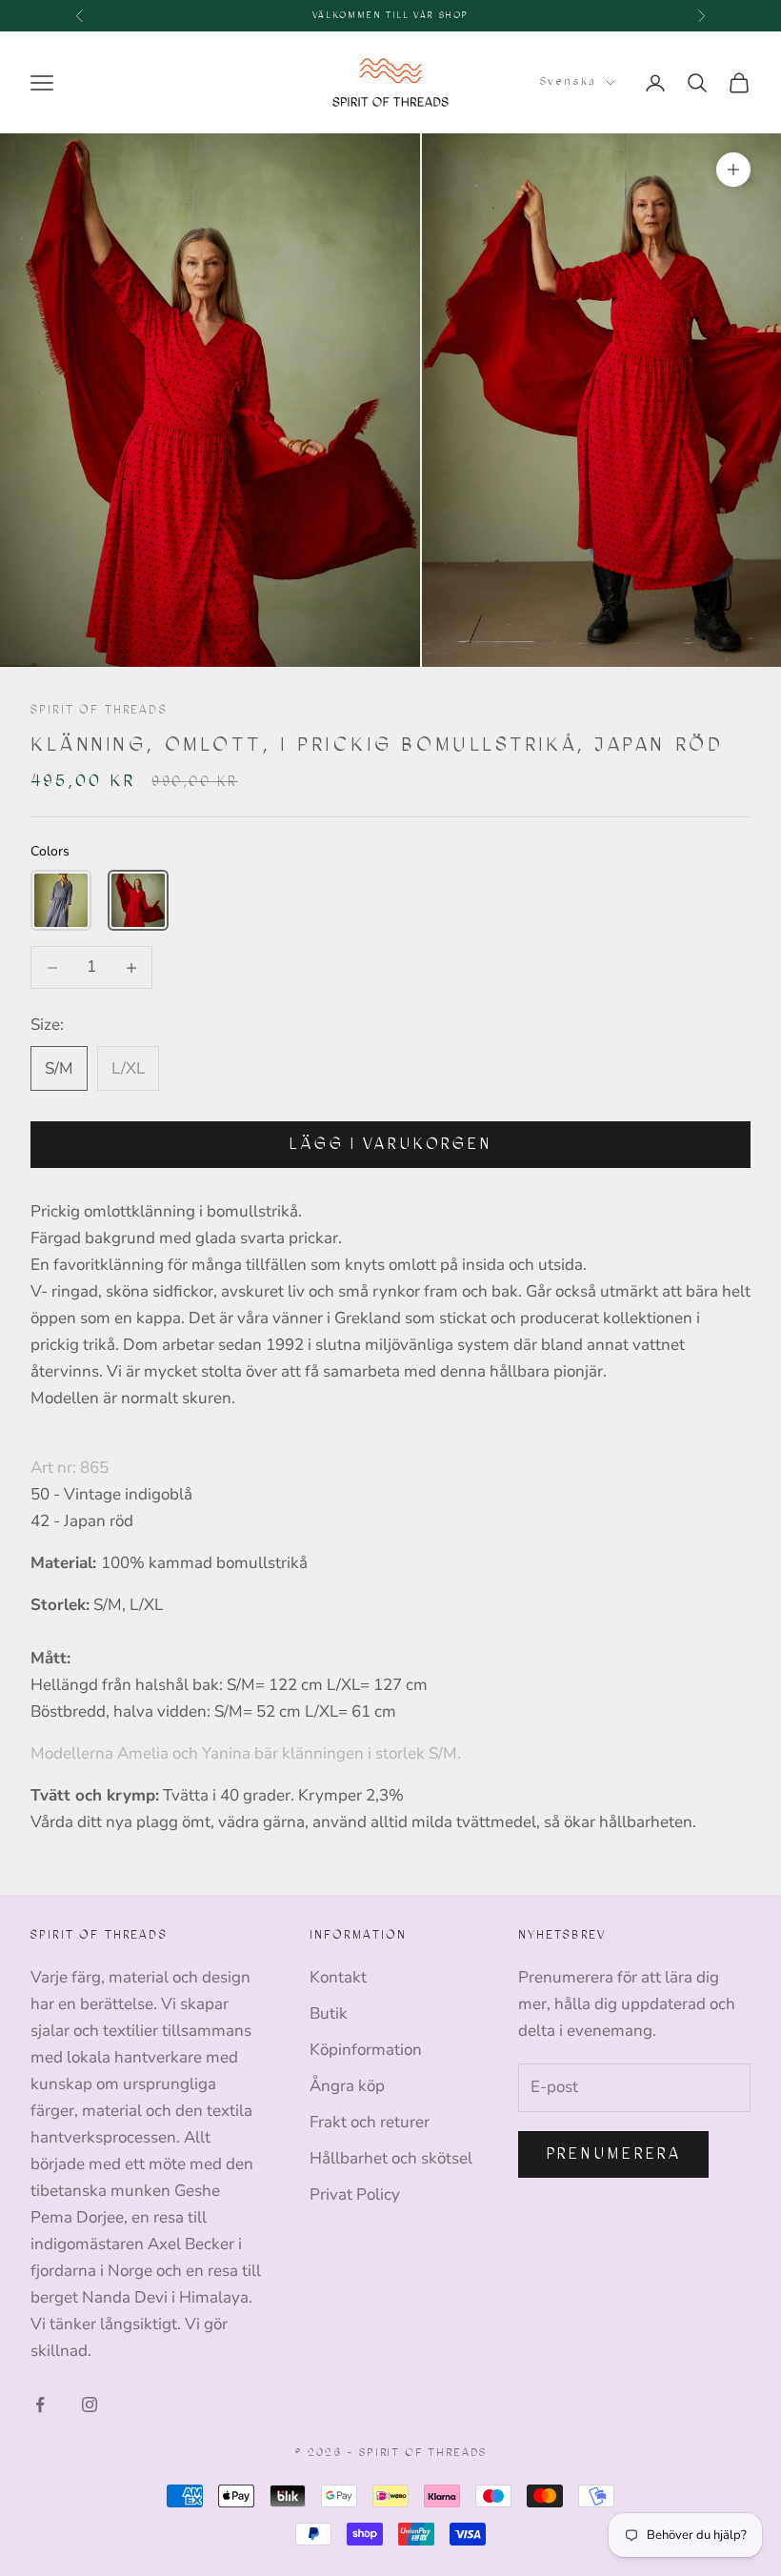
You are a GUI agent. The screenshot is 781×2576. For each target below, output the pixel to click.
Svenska (568, 81)
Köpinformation (366, 2050)
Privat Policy (355, 2194)
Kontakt (338, 1977)
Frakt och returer (370, 2122)
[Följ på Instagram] (90, 2405)
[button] (61, 900)
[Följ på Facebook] (40, 2405)
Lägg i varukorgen (390, 1144)
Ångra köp (347, 2086)
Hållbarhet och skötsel (391, 2158)
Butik (329, 2013)
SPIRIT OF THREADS (99, 710)
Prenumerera (614, 2153)
